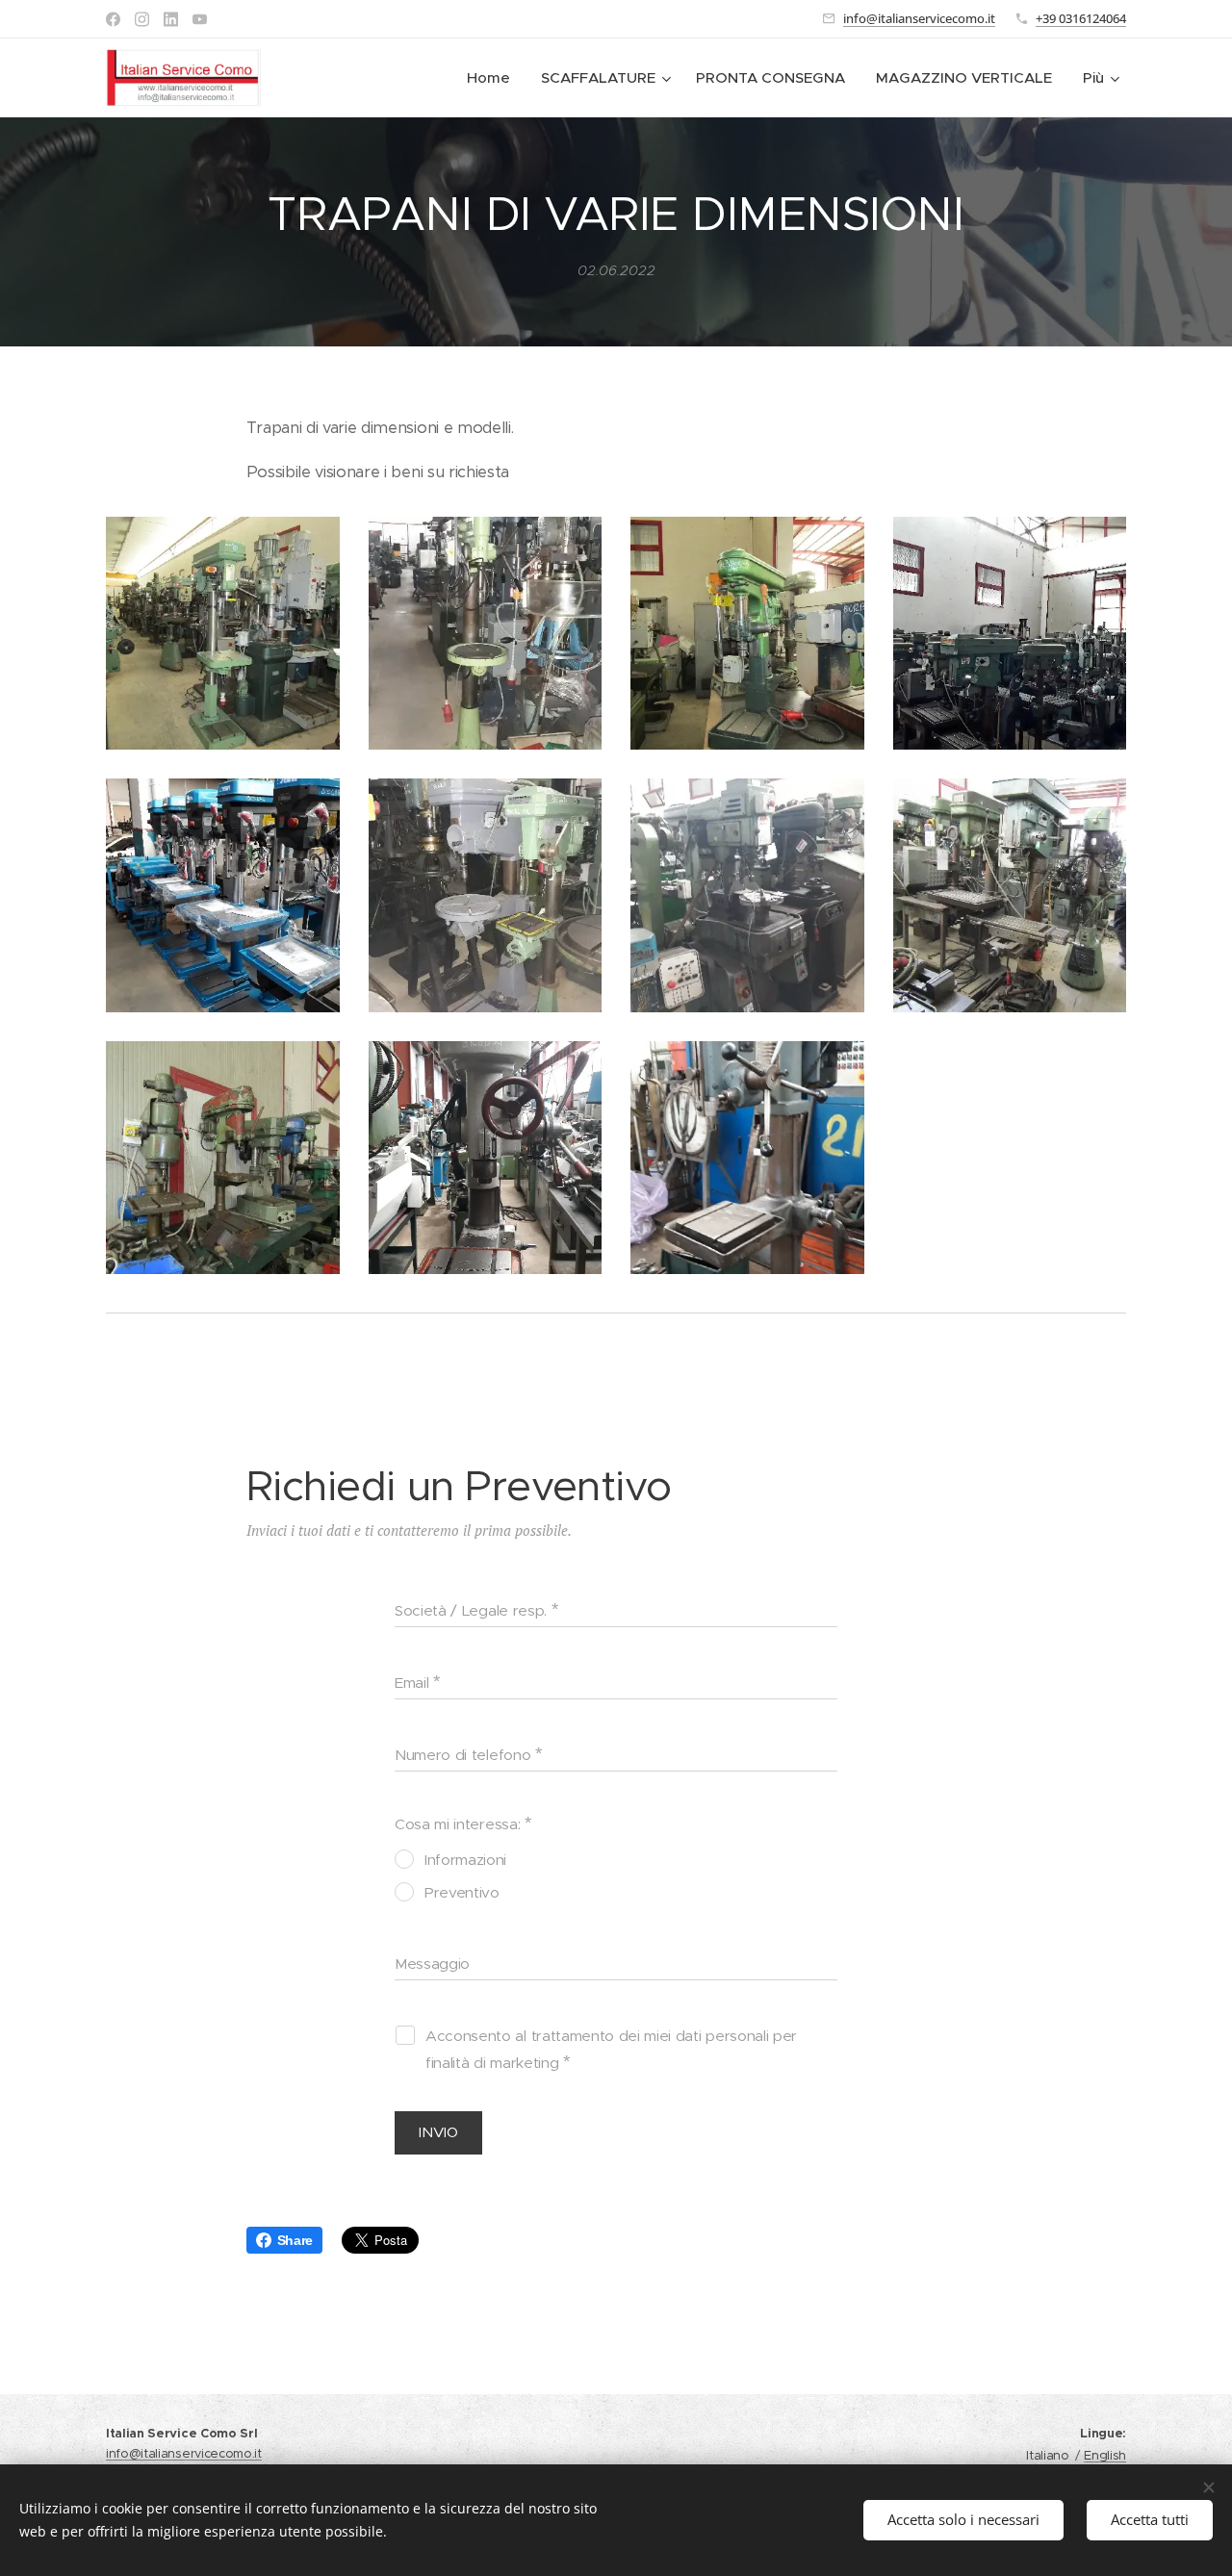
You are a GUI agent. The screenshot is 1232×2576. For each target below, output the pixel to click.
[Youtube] (200, 19)
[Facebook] (113, 19)
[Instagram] (142, 19)
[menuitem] (494, 78)
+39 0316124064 (1081, 18)
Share (295, 2240)
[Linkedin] (171, 19)
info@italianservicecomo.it (919, 18)
